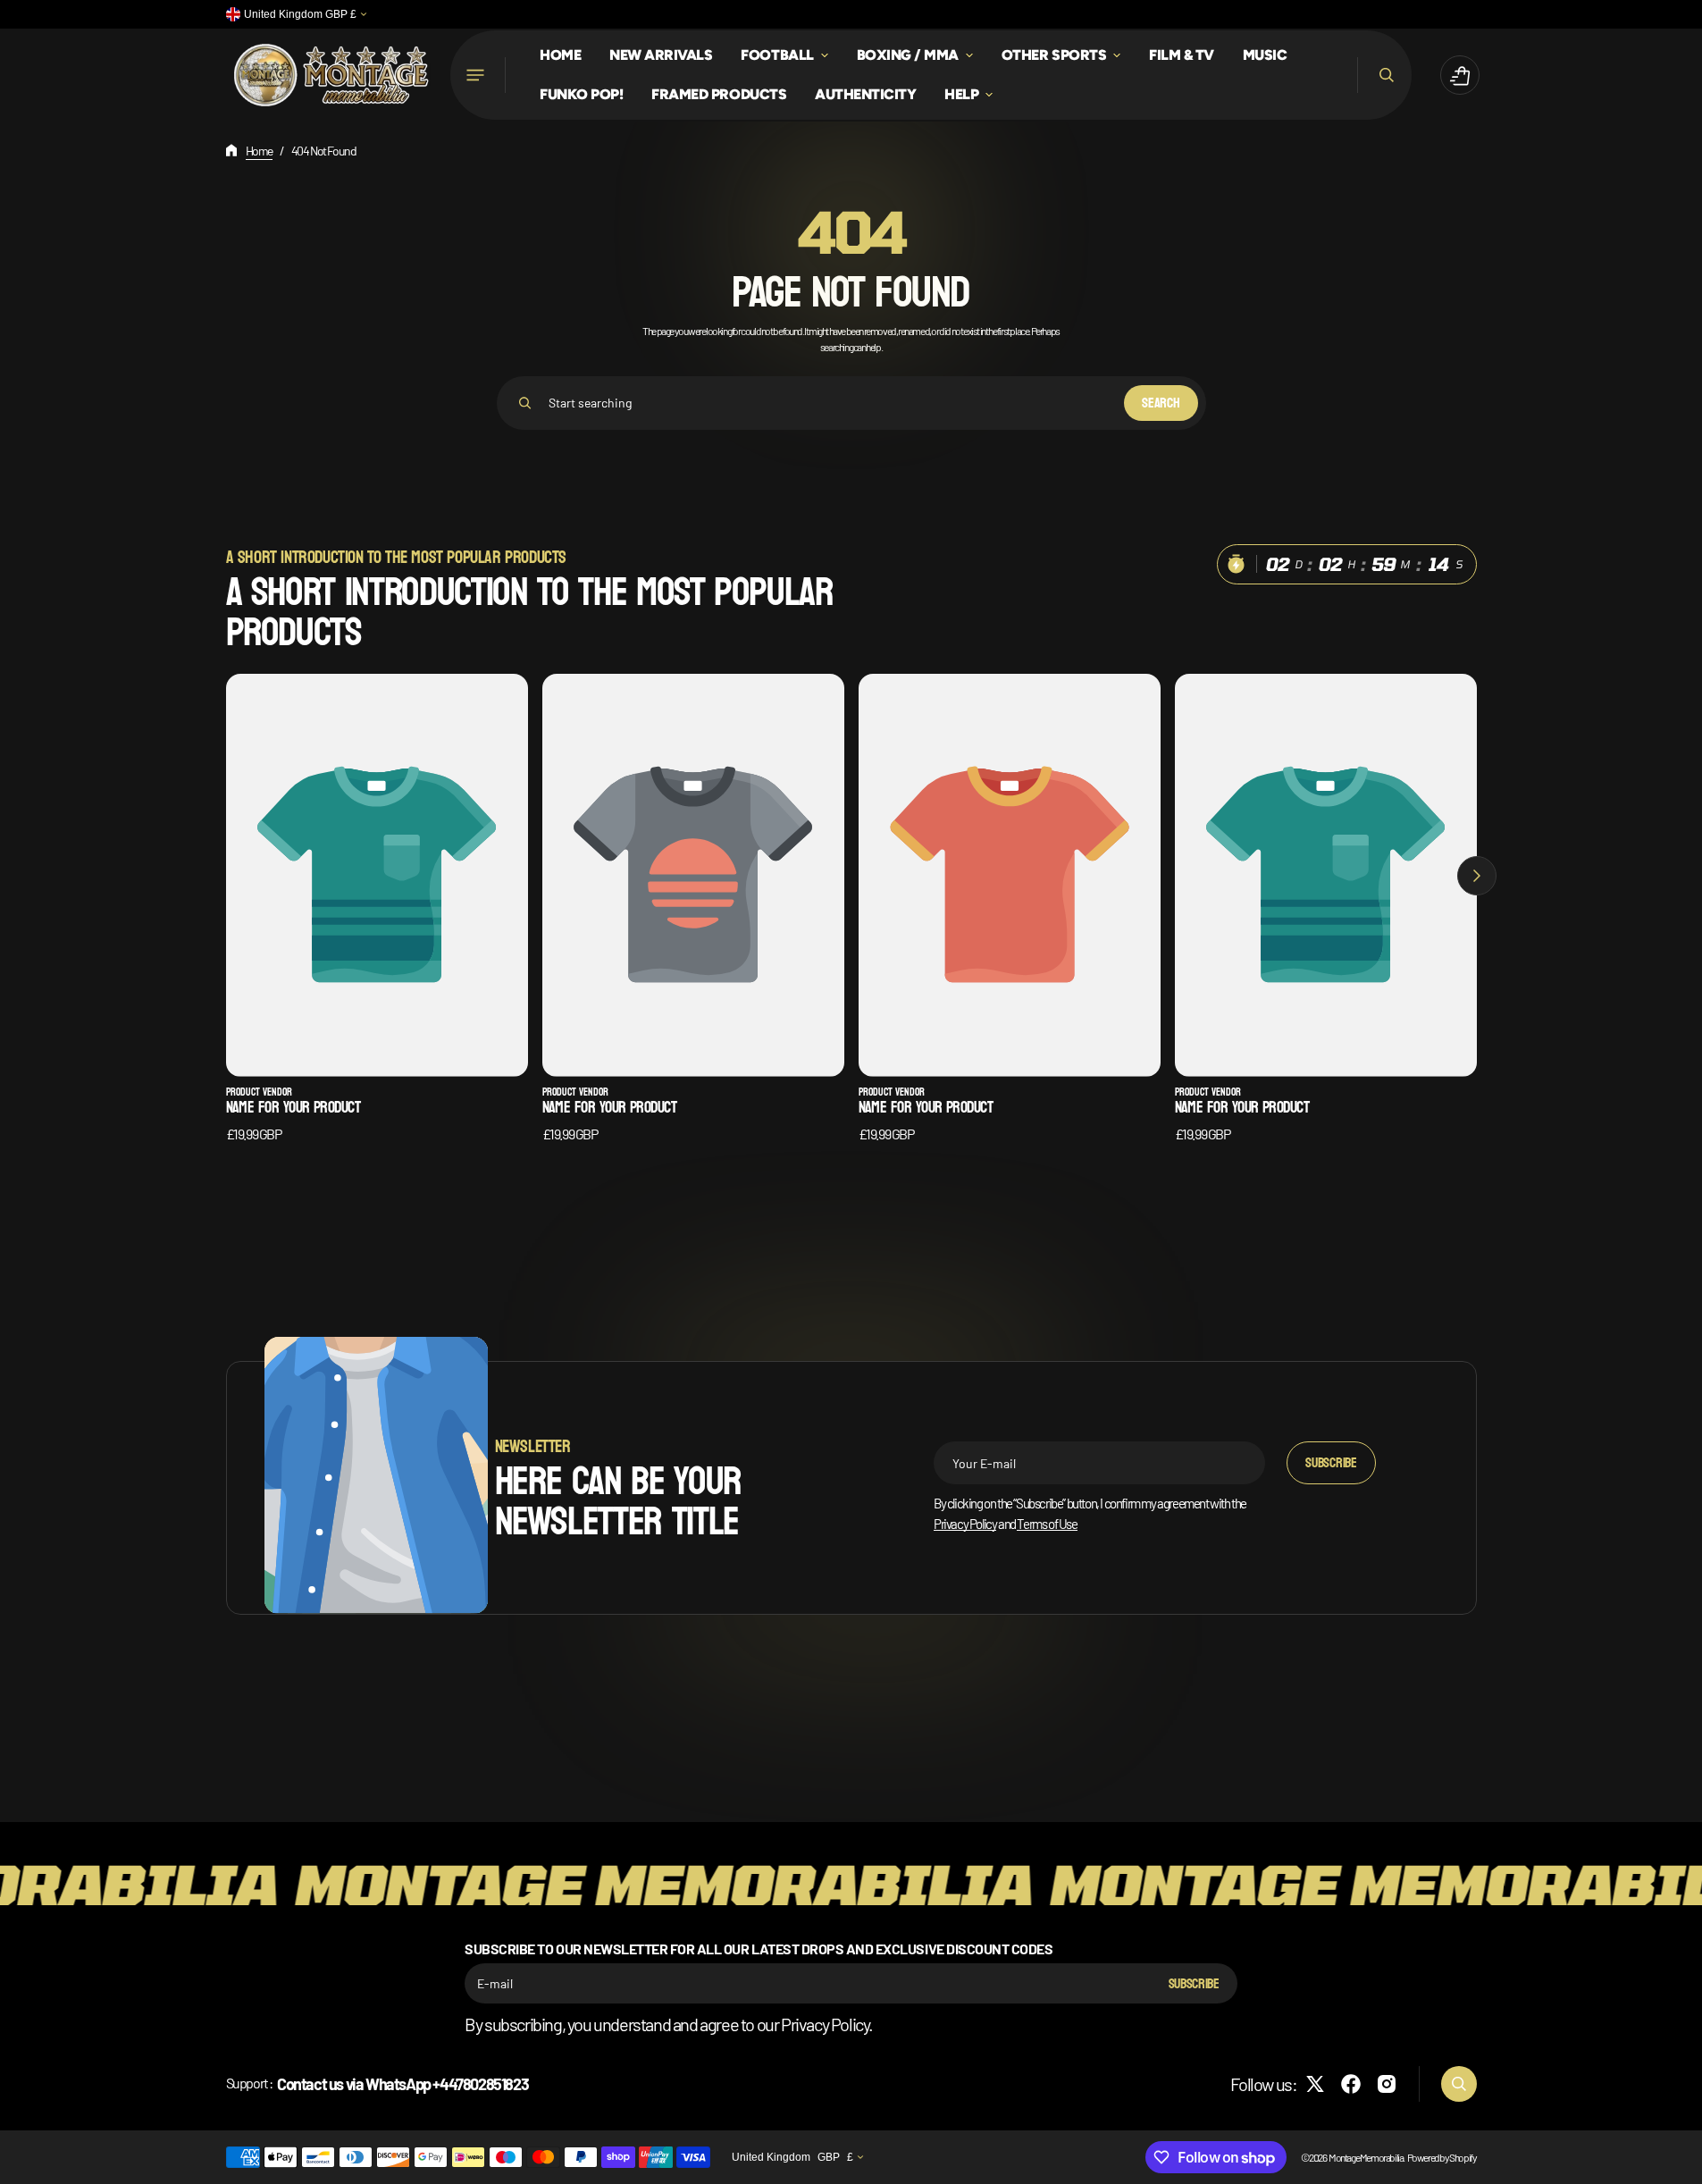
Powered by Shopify (1442, 2157)
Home (259, 151)
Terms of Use (1047, 1524)
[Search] (525, 403)
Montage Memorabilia (1366, 2157)
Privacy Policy (965, 1524)
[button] (1384, 75)
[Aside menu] (478, 75)
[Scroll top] (1681, 2163)
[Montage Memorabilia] (331, 76)
